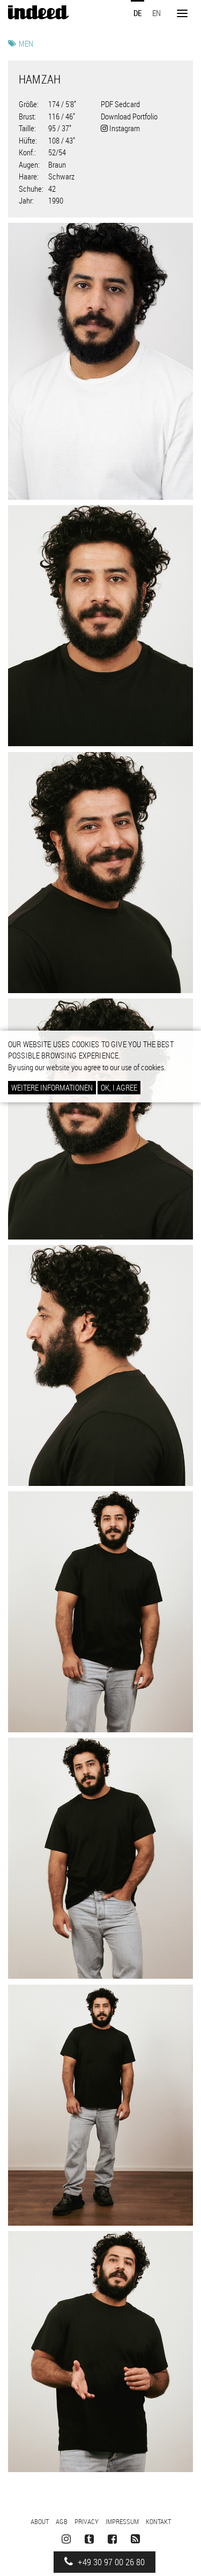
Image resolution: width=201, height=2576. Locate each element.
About (40, 2521)
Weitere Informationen (52, 1087)
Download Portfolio (129, 116)
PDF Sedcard (120, 104)
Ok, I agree (119, 1087)
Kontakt (158, 2521)
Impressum (122, 2521)
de (137, 13)
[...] (100, 362)
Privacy (87, 2521)
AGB (62, 2521)
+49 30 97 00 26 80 (110, 2562)
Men (26, 43)
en (157, 13)
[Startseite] (38, 12)
